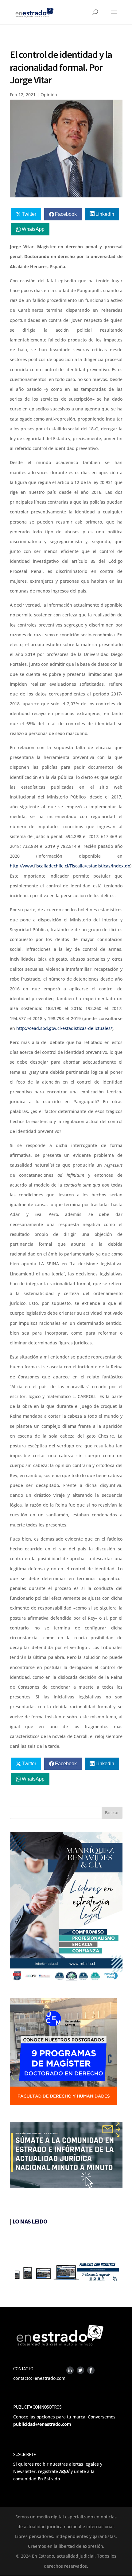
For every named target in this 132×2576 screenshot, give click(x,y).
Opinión (49, 95)
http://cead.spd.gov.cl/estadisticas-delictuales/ (64, 1028)
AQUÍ (64, 2471)
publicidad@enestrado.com (42, 2424)
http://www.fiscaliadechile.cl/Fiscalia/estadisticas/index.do (70, 866)
